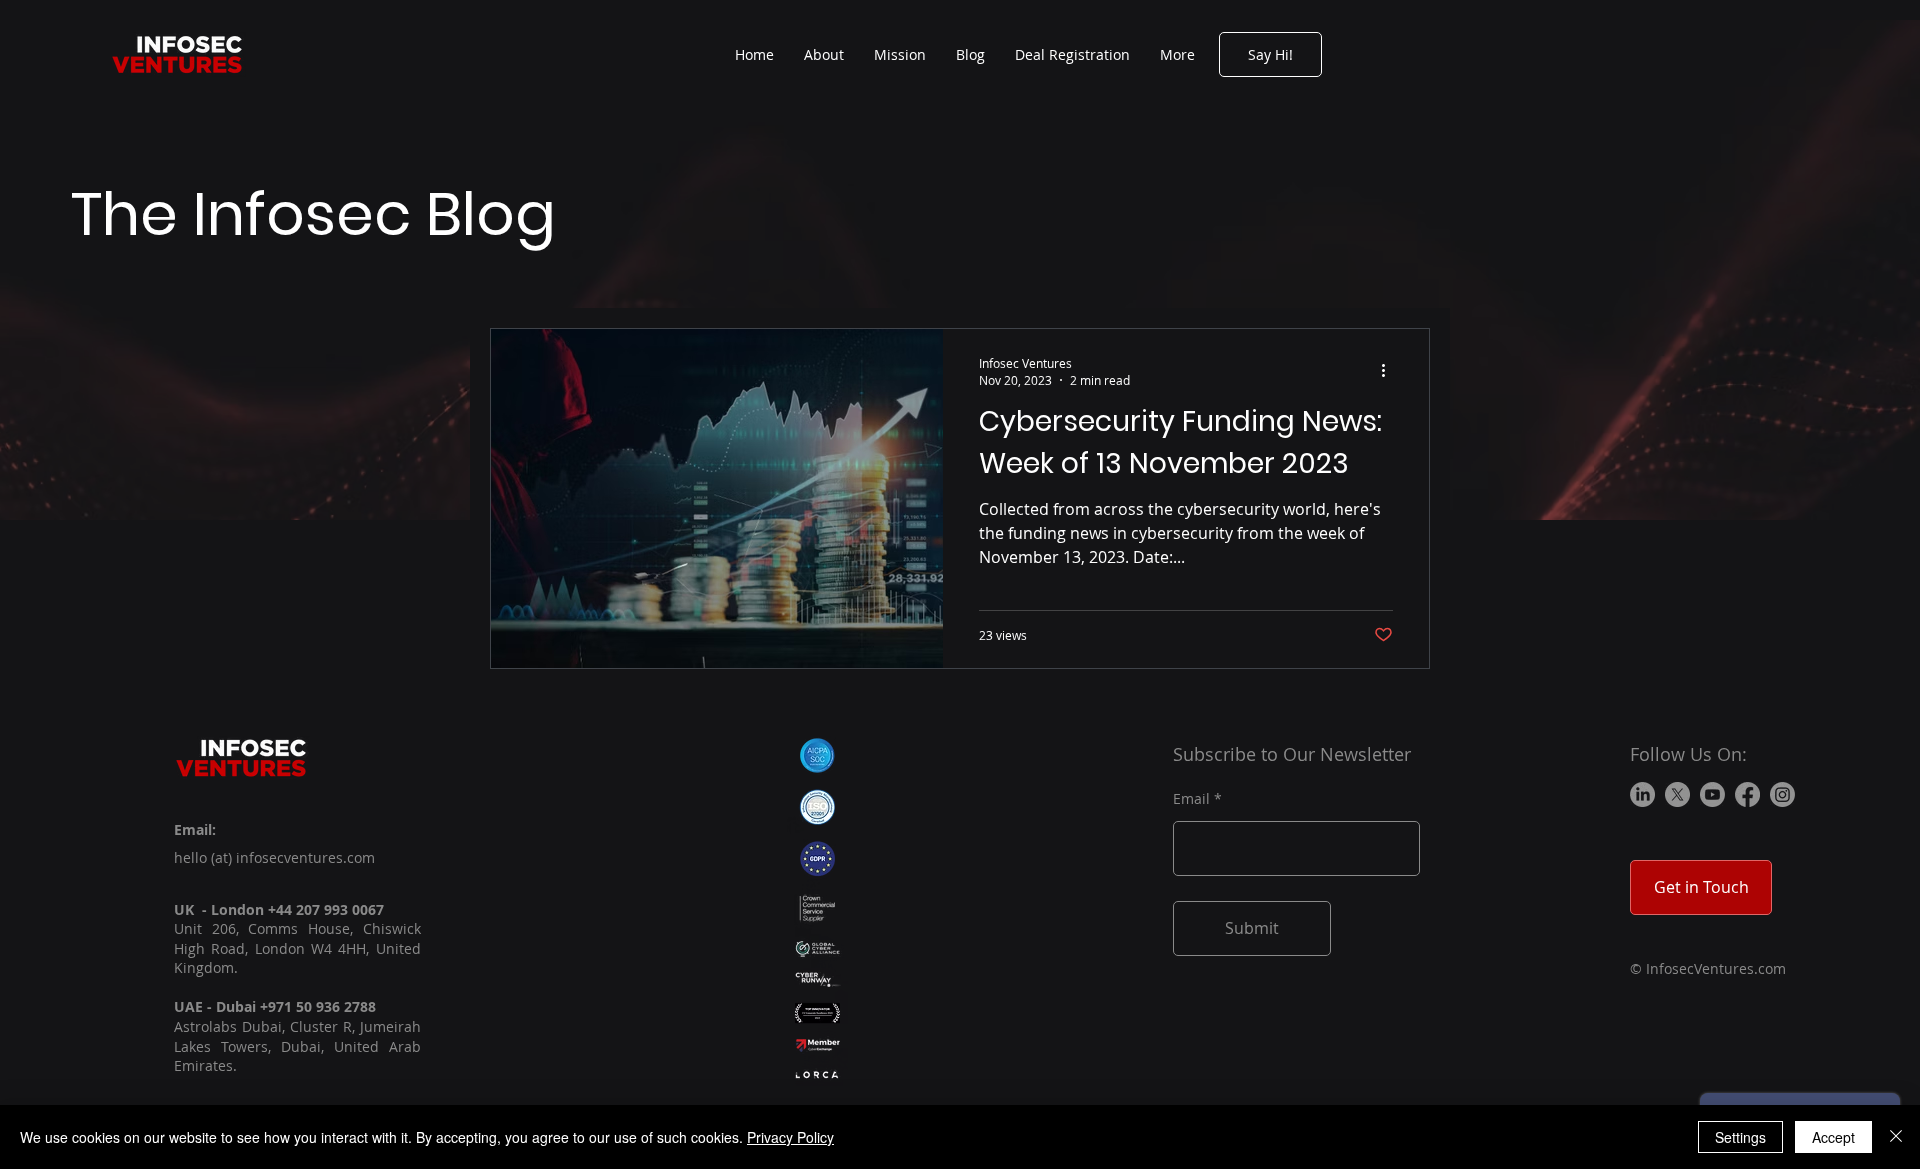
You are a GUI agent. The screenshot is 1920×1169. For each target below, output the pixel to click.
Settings (1740, 1137)
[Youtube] (1712, 794)
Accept (1833, 1137)
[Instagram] (1782, 794)
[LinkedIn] (1642, 794)
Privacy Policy (790, 1137)
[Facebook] (1747, 794)
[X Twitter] (1677, 794)
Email (1191, 799)
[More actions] (1390, 371)
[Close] (1896, 1137)
